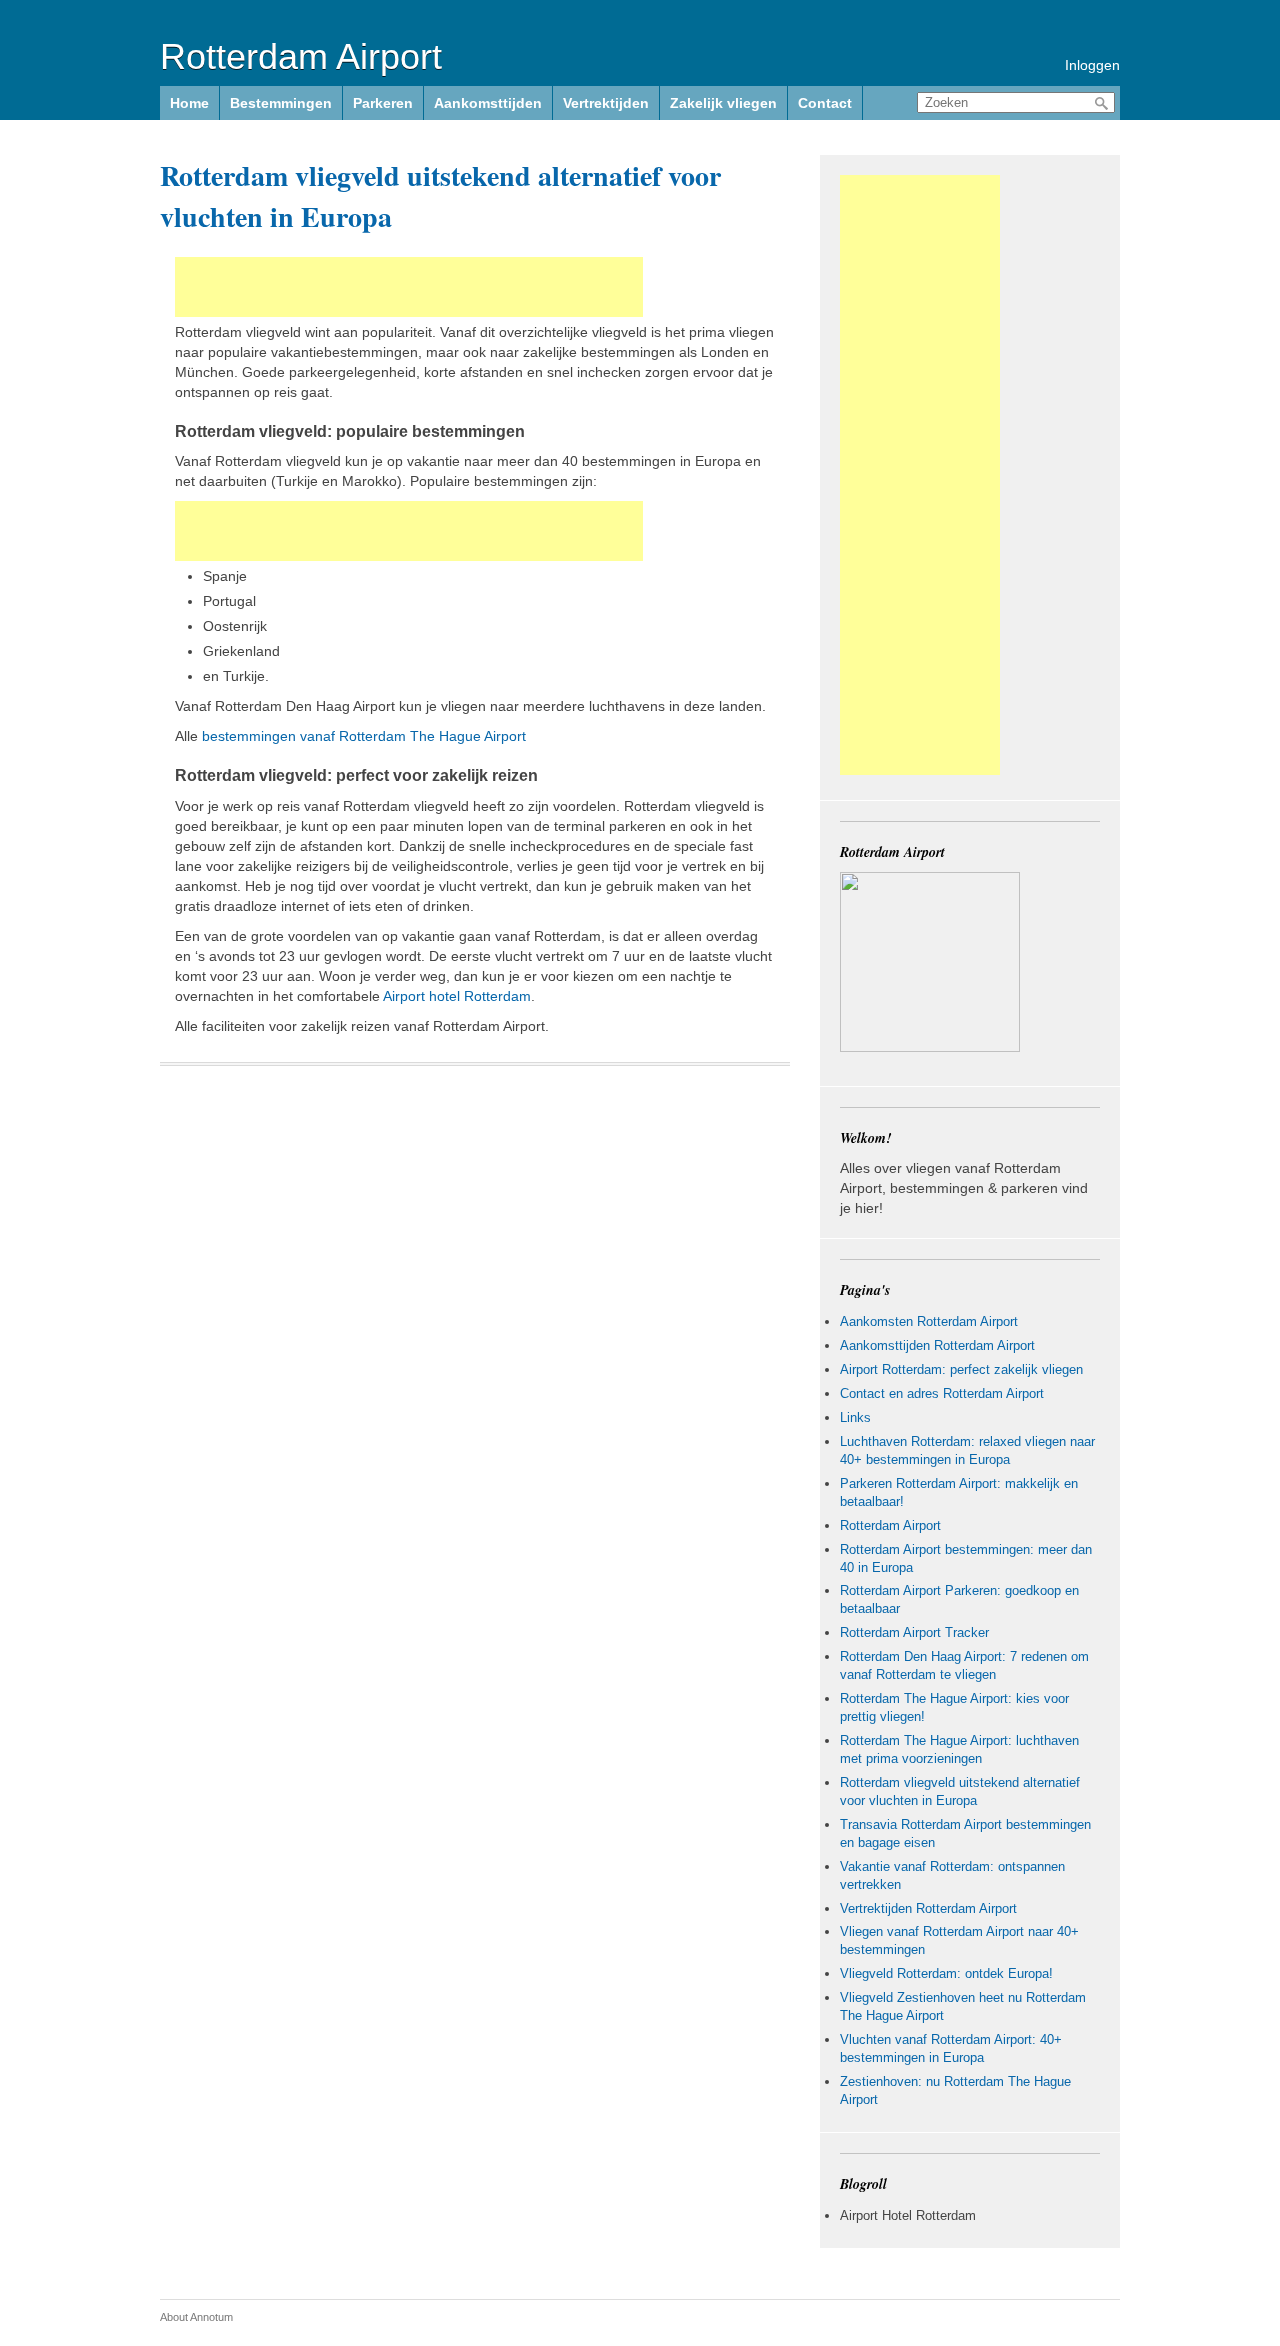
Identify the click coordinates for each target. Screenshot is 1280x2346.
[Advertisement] (409, 287)
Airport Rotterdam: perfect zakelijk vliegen (961, 1369)
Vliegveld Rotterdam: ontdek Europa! (946, 1973)
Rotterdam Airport (301, 56)
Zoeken (1102, 103)
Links (855, 1417)
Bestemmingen (281, 103)
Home (189, 103)
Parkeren (383, 103)
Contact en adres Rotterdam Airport (942, 1393)
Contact (825, 103)
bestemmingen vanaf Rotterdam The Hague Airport (364, 736)
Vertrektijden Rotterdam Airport (928, 1908)
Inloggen (1092, 65)
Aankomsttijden (488, 103)
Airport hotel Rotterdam (457, 996)
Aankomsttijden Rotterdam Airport (937, 1345)
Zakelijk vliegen (723, 103)
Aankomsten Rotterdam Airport (929, 1321)
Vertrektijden (606, 103)
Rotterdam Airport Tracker (914, 1632)
